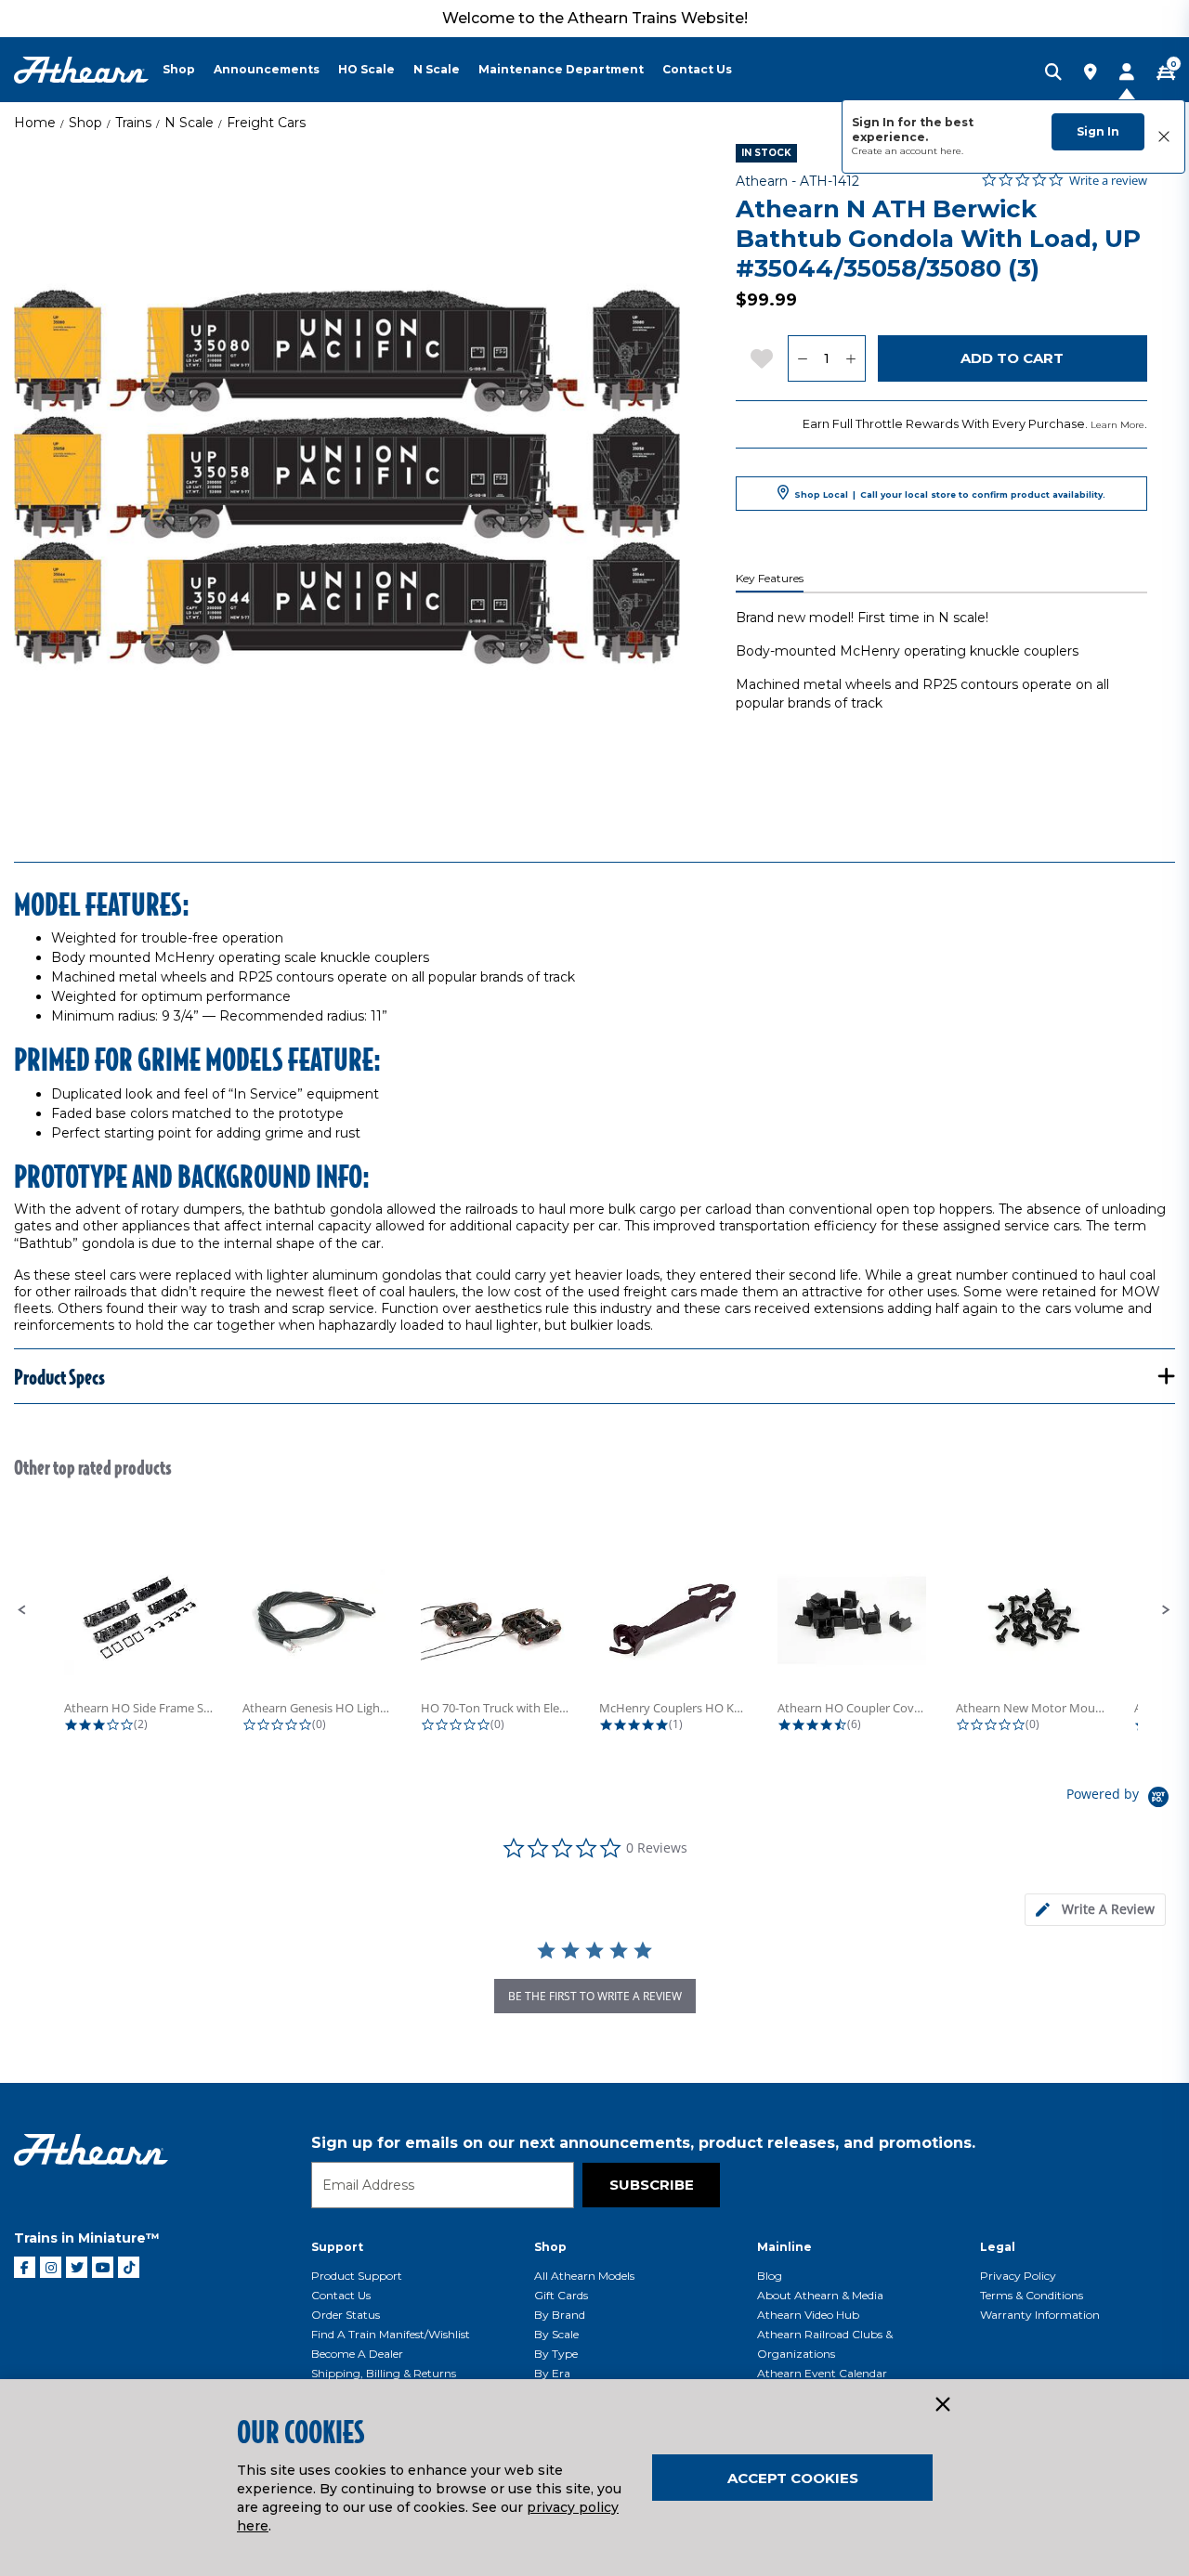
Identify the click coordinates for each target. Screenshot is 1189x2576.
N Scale (189, 123)
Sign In (1098, 131)
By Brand (560, 2315)
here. (952, 151)
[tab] (1095, 1910)
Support (337, 2247)
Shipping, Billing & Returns (384, 2373)
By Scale (556, 2334)
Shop (85, 123)
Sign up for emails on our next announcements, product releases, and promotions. (643, 2143)
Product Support (357, 2276)
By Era (552, 2373)
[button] (22, 1610)
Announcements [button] (267, 69)
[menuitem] (188, 70)
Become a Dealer (357, 2354)
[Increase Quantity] (851, 358)
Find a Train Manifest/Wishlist (391, 2334)
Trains (133, 123)
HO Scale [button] (366, 69)
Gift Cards (561, 2295)
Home (35, 123)
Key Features (770, 579)
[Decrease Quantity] (802, 358)
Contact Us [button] (697, 69)
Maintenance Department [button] (561, 69)
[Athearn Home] (81, 70)
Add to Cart (1012, 358)
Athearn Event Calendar (822, 2373)
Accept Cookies (793, 2478)
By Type (556, 2354)
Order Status (346, 2315)
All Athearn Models (584, 2276)
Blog (770, 2276)
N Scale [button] (437, 69)
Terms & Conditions (1032, 2295)
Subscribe (652, 2185)
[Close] (942, 2405)
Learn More (1117, 425)
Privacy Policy (1018, 2276)
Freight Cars (266, 123)
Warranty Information (1040, 2315)
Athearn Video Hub (808, 2315)
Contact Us (341, 2295)
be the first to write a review (595, 1996)
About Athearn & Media (820, 2295)
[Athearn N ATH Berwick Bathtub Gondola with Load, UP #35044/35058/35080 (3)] (347, 477)
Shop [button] (179, 69)
